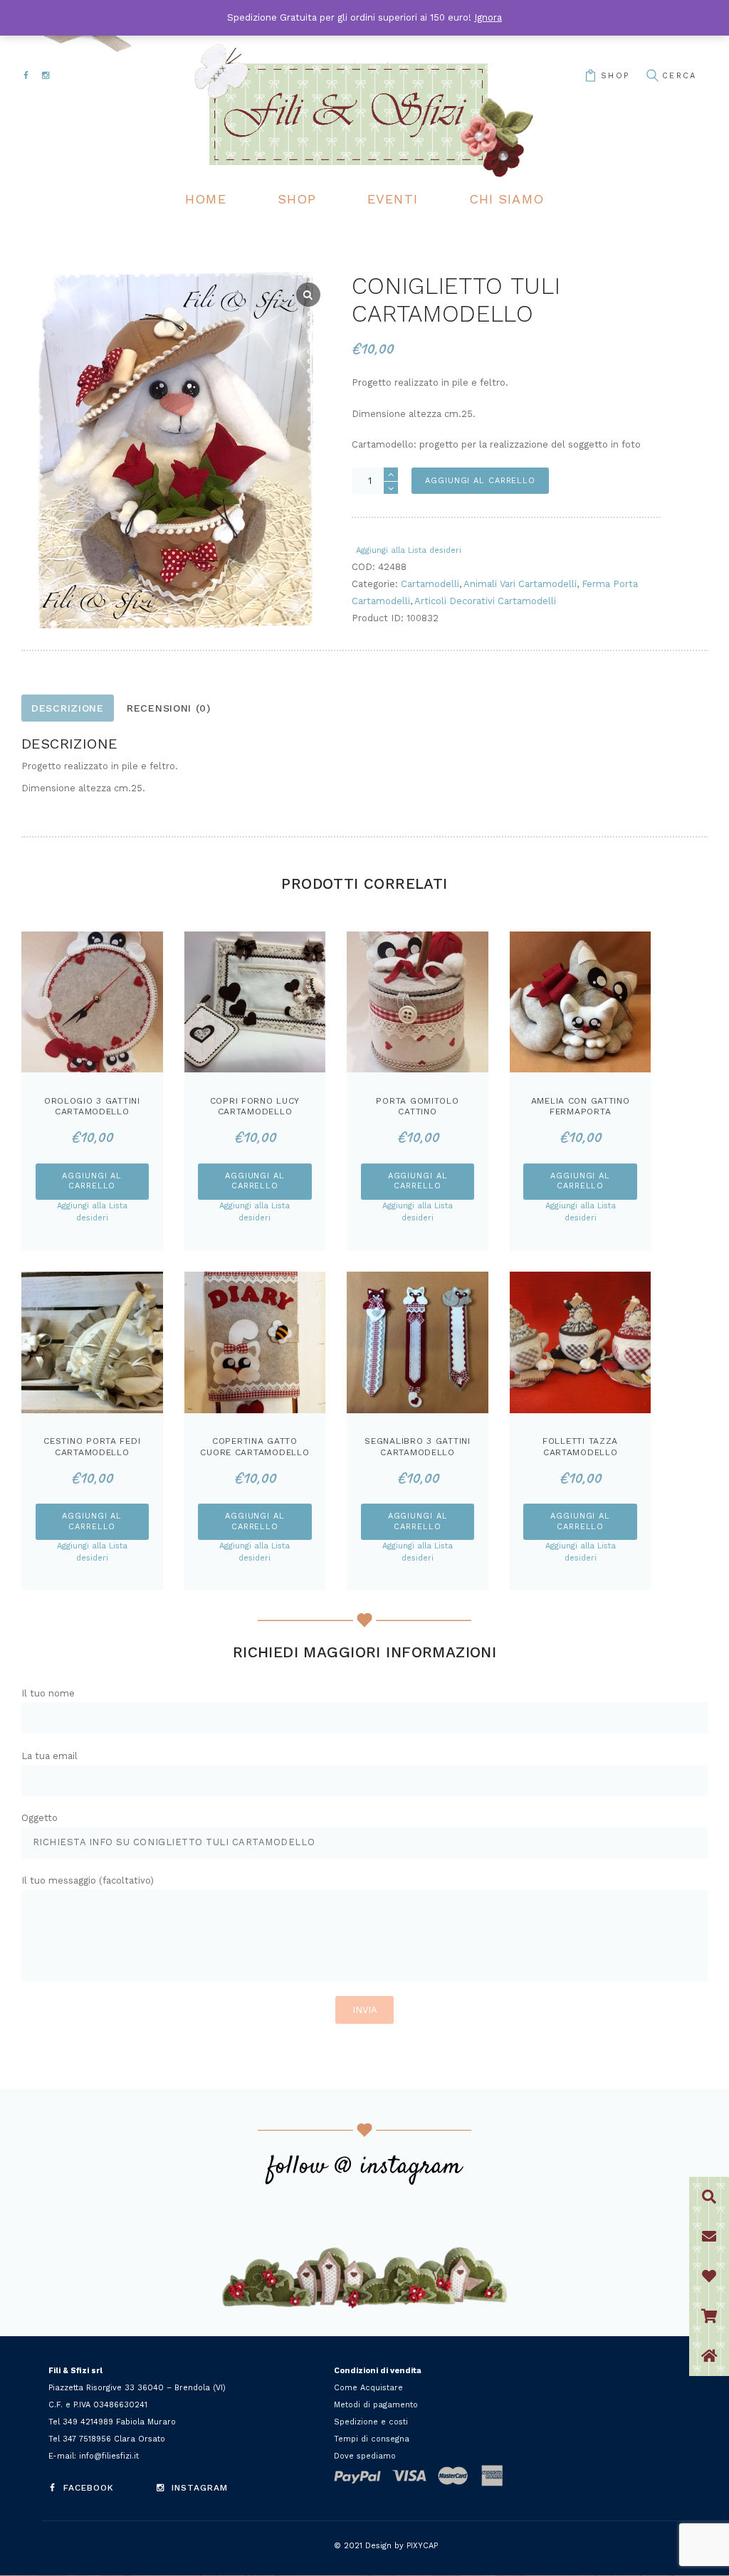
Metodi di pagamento (376, 2405)
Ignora (488, 17)
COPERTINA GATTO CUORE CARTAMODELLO (255, 1447)
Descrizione (68, 708)
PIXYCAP (422, 2546)
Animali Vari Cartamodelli (520, 584)
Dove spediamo (365, 2456)
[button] (709, 2356)
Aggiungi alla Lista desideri (409, 550)
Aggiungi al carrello (480, 481)
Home (205, 199)
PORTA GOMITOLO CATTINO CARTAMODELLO (417, 1112)
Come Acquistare (368, 2388)
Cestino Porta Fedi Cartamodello (92, 1447)
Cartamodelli (430, 584)
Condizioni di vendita (378, 2371)
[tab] (68, 708)
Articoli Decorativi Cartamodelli (485, 601)
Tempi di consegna (372, 2439)
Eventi (393, 199)
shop (615, 76)
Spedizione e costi (371, 2422)
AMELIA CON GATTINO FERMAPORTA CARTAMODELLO (581, 1112)
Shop (297, 199)
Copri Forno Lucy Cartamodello (255, 1107)
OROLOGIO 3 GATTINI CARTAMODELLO (92, 1107)
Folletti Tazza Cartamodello (580, 1447)
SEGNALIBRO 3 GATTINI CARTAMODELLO (418, 1447)
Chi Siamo (507, 199)
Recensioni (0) (169, 708)
